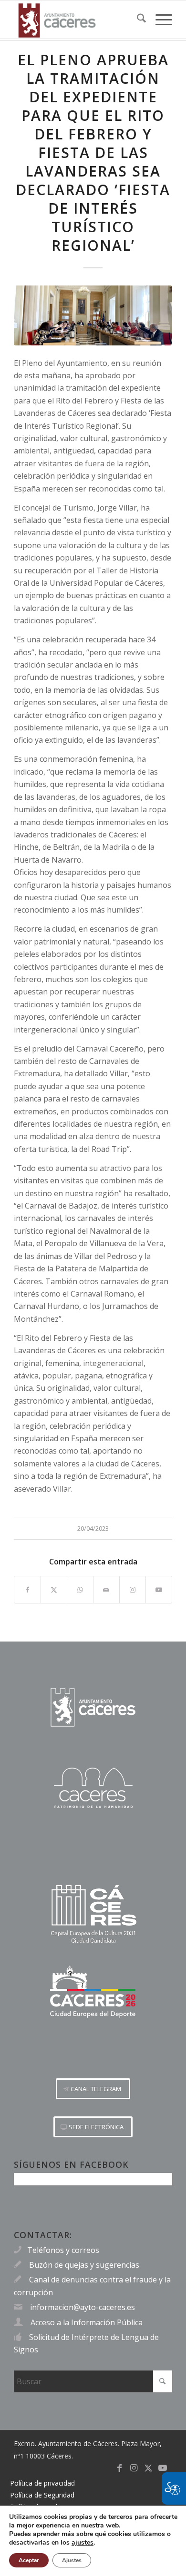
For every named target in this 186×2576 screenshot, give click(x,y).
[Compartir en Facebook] (27, 1590)
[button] (93, 2089)
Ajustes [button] (72, 2560)
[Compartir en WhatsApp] (80, 1590)
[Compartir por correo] (106, 1590)
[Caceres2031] (93, 1914)
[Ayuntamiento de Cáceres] (77, 20)
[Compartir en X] (54, 1590)
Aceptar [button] (29, 2560)
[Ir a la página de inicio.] (93, 1707)
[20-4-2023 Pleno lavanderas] (93, 315)
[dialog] (93, 2541)
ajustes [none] (83, 2543)
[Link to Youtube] (159, 1590)
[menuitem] (137, 20)
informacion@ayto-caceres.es (83, 2307)
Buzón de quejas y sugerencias (84, 2265)
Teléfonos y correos (63, 2250)
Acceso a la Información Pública (87, 2322)
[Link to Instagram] (133, 1590)
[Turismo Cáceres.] (93, 1788)
